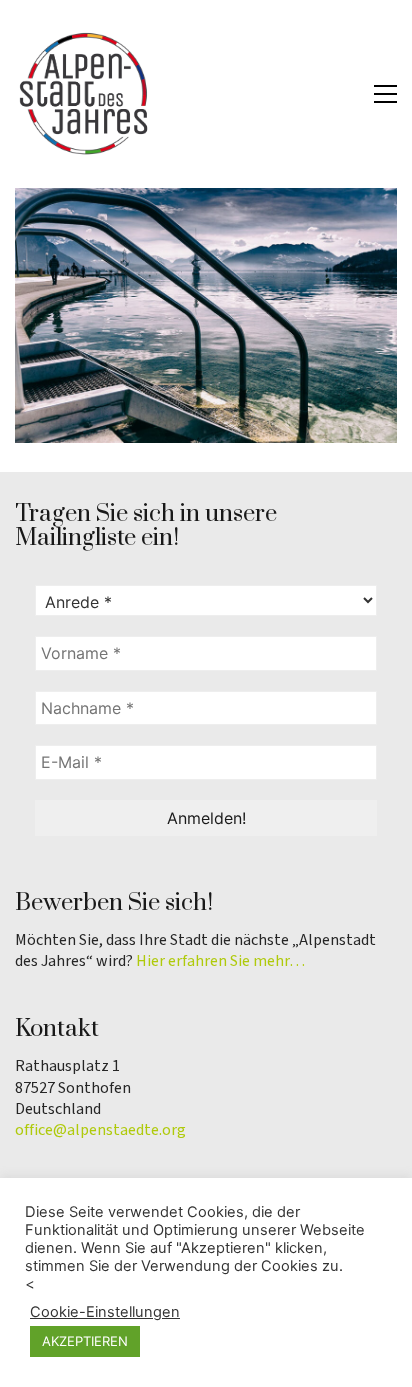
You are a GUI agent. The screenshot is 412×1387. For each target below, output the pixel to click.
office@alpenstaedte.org (100, 1130)
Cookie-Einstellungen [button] (105, 1312)
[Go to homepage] (85, 94)
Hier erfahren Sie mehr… (220, 961)
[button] (385, 94)
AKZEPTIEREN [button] (85, 1341)
